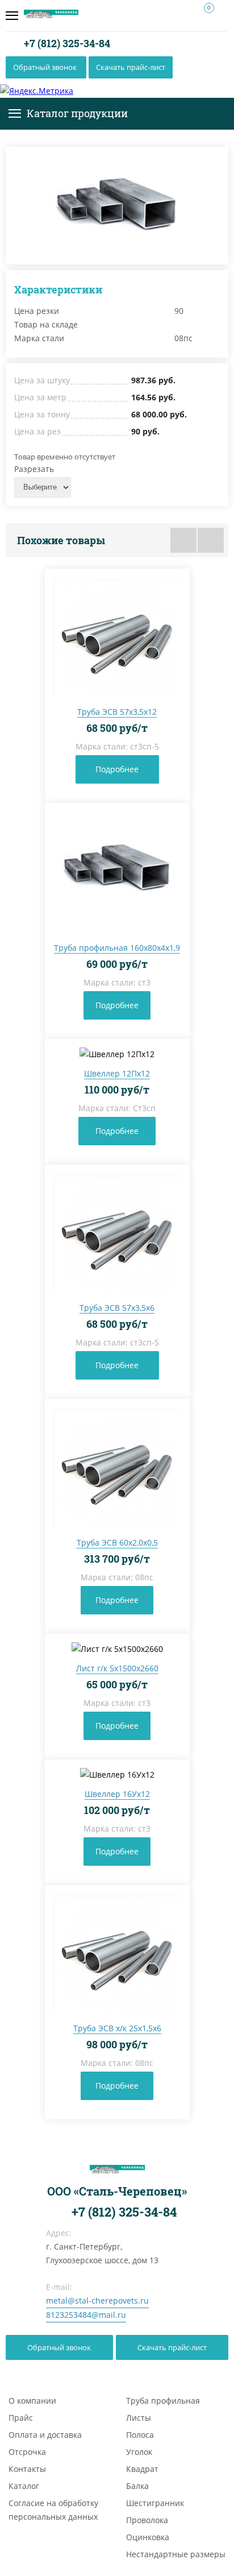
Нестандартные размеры (176, 2554)
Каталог (24, 2486)
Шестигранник (155, 2503)
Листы (139, 2418)
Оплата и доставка (45, 2435)
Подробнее (117, 769)
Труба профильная (163, 2401)
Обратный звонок (45, 67)
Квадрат (142, 2469)
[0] (204, 16)
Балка (137, 2486)
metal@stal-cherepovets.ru (97, 2300)
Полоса (140, 2435)
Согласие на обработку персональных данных (53, 2510)
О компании (32, 2401)
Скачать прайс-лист (131, 67)
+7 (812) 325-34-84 (66, 43)
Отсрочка (27, 2452)
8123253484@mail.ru (86, 2315)
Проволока (147, 2520)
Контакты (27, 2469)
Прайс (21, 2418)
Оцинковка (148, 2537)
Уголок (139, 2452)
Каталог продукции (77, 113)
